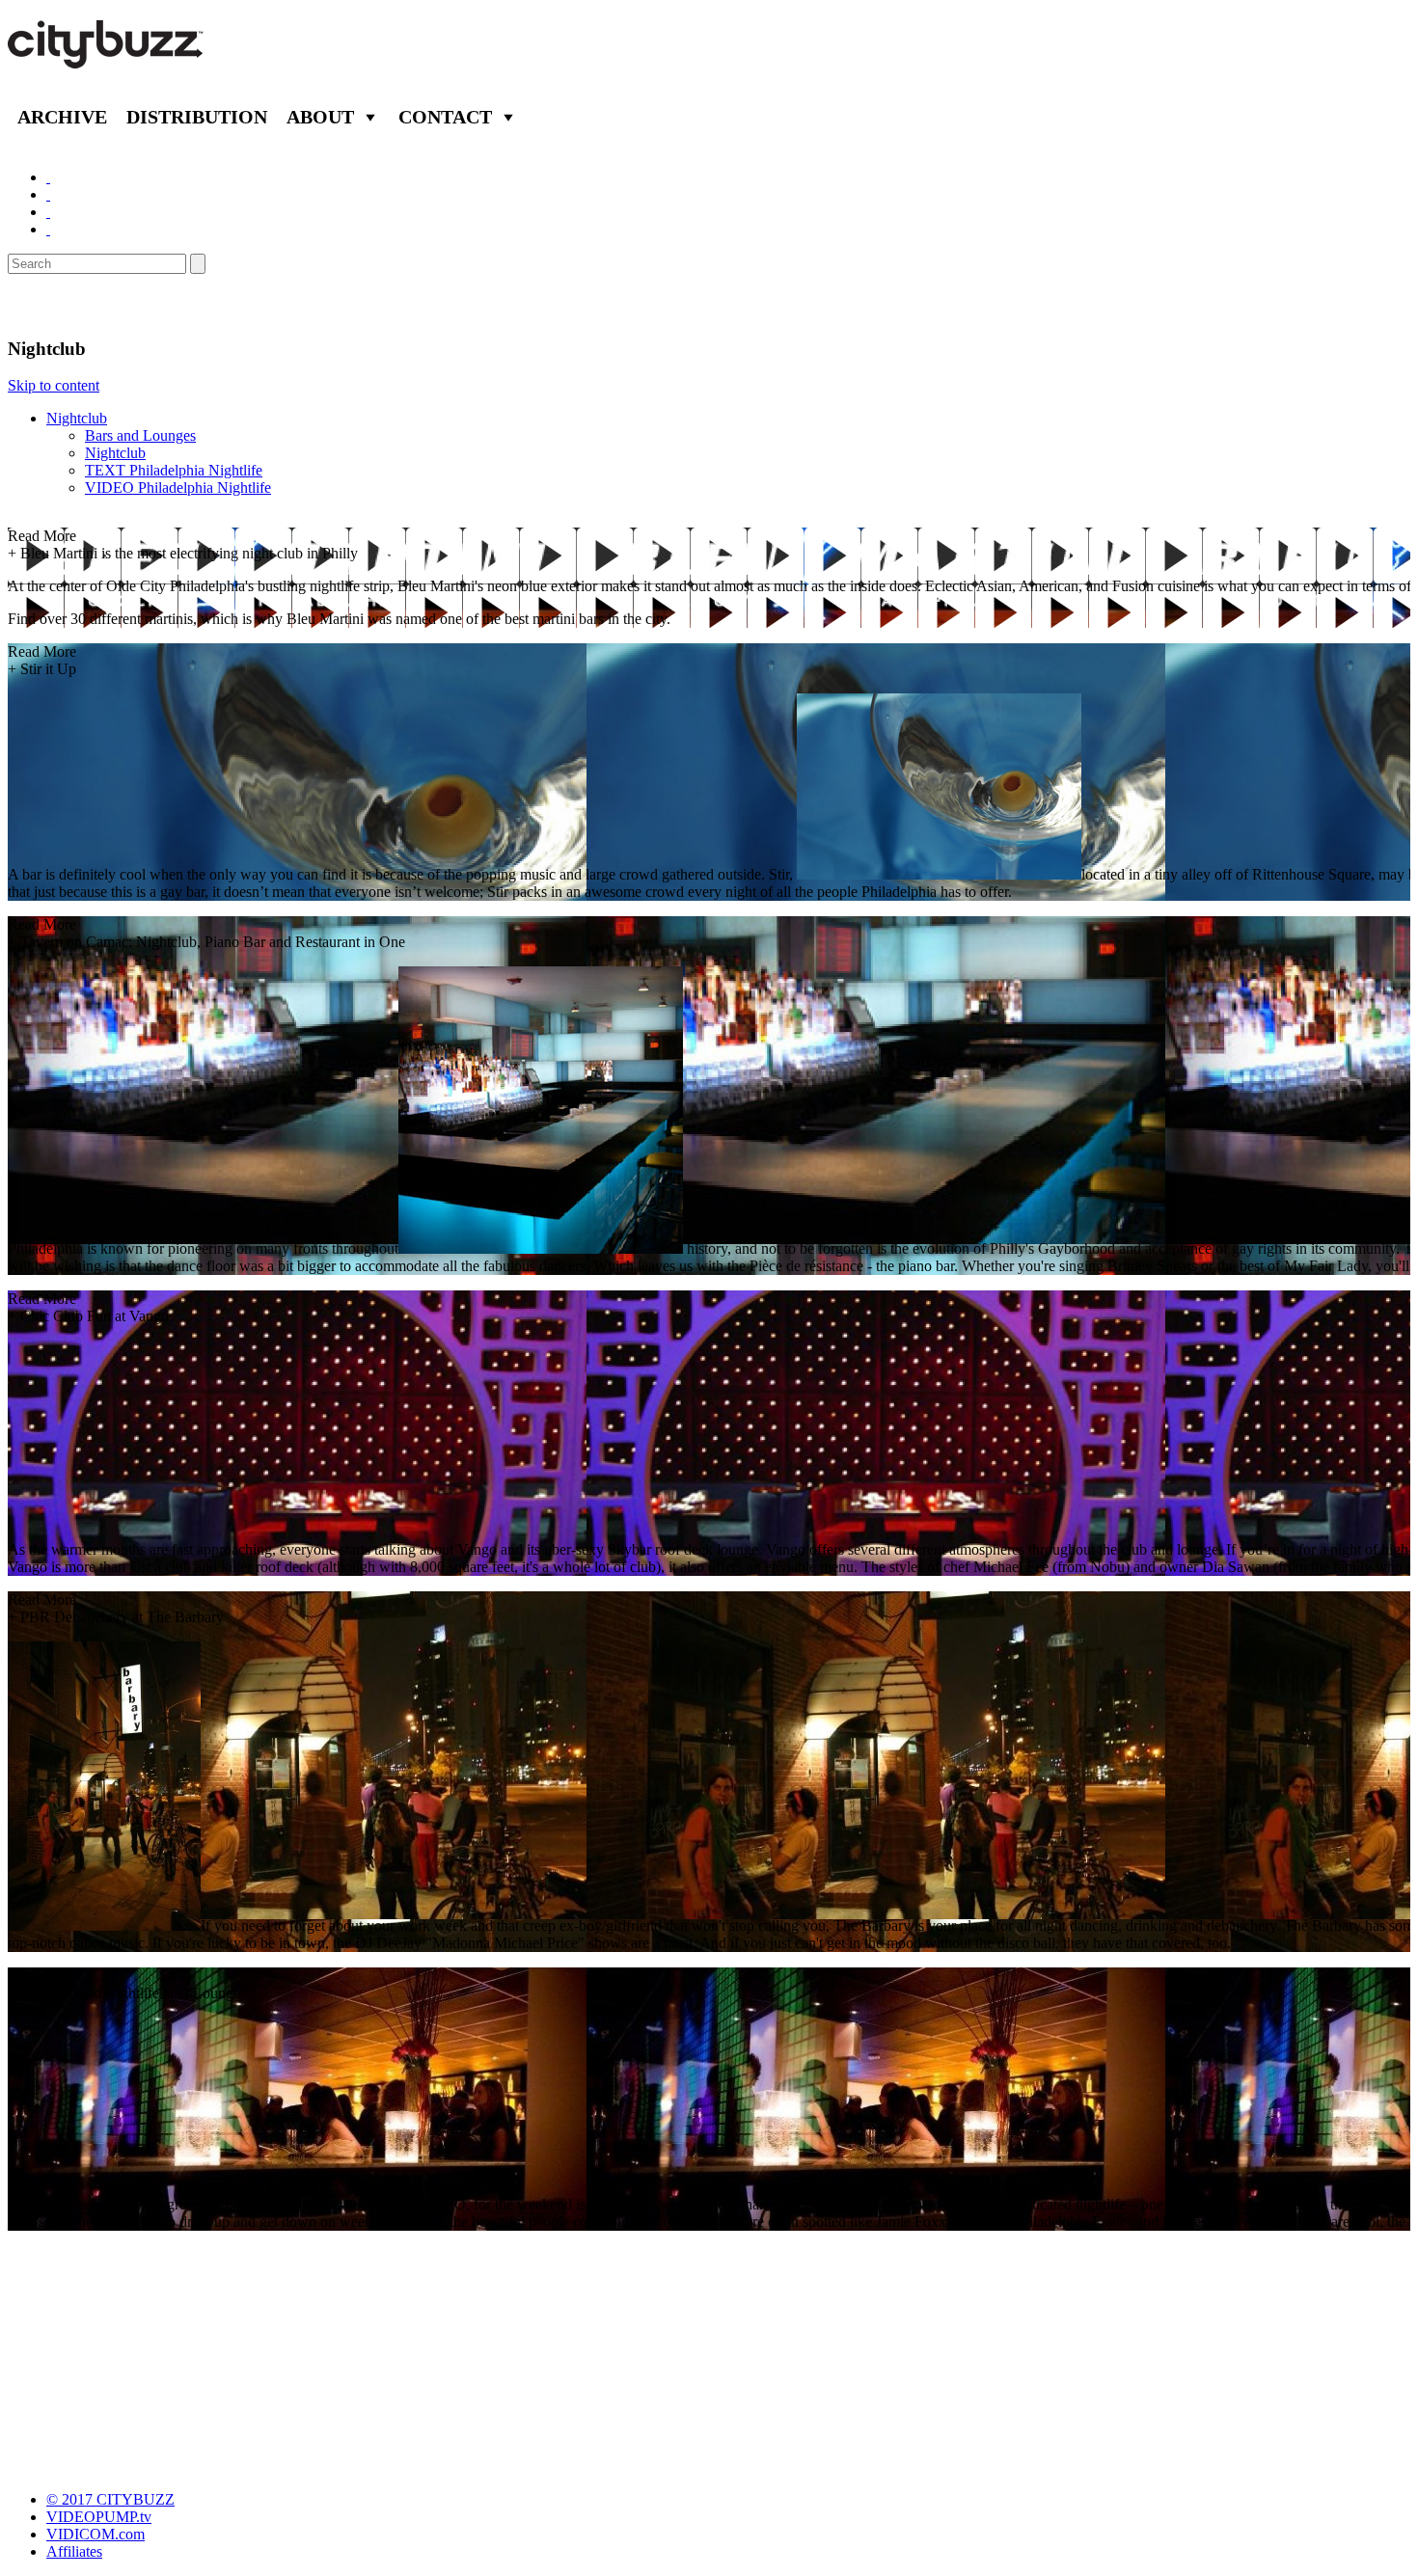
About (320, 117)
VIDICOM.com (95, 2534)
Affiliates (74, 2551)
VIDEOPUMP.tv (99, 2517)
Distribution (197, 117)
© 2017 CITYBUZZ (110, 2499)
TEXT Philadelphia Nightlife (174, 470)
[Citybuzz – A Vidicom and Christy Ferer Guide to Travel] (107, 58)
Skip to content (54, 385)
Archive (62, 117)
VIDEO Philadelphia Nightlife (178, 488)
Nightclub (77, 418)
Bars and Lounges (140, 435)
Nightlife (51, 306)
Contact (445, 117)
